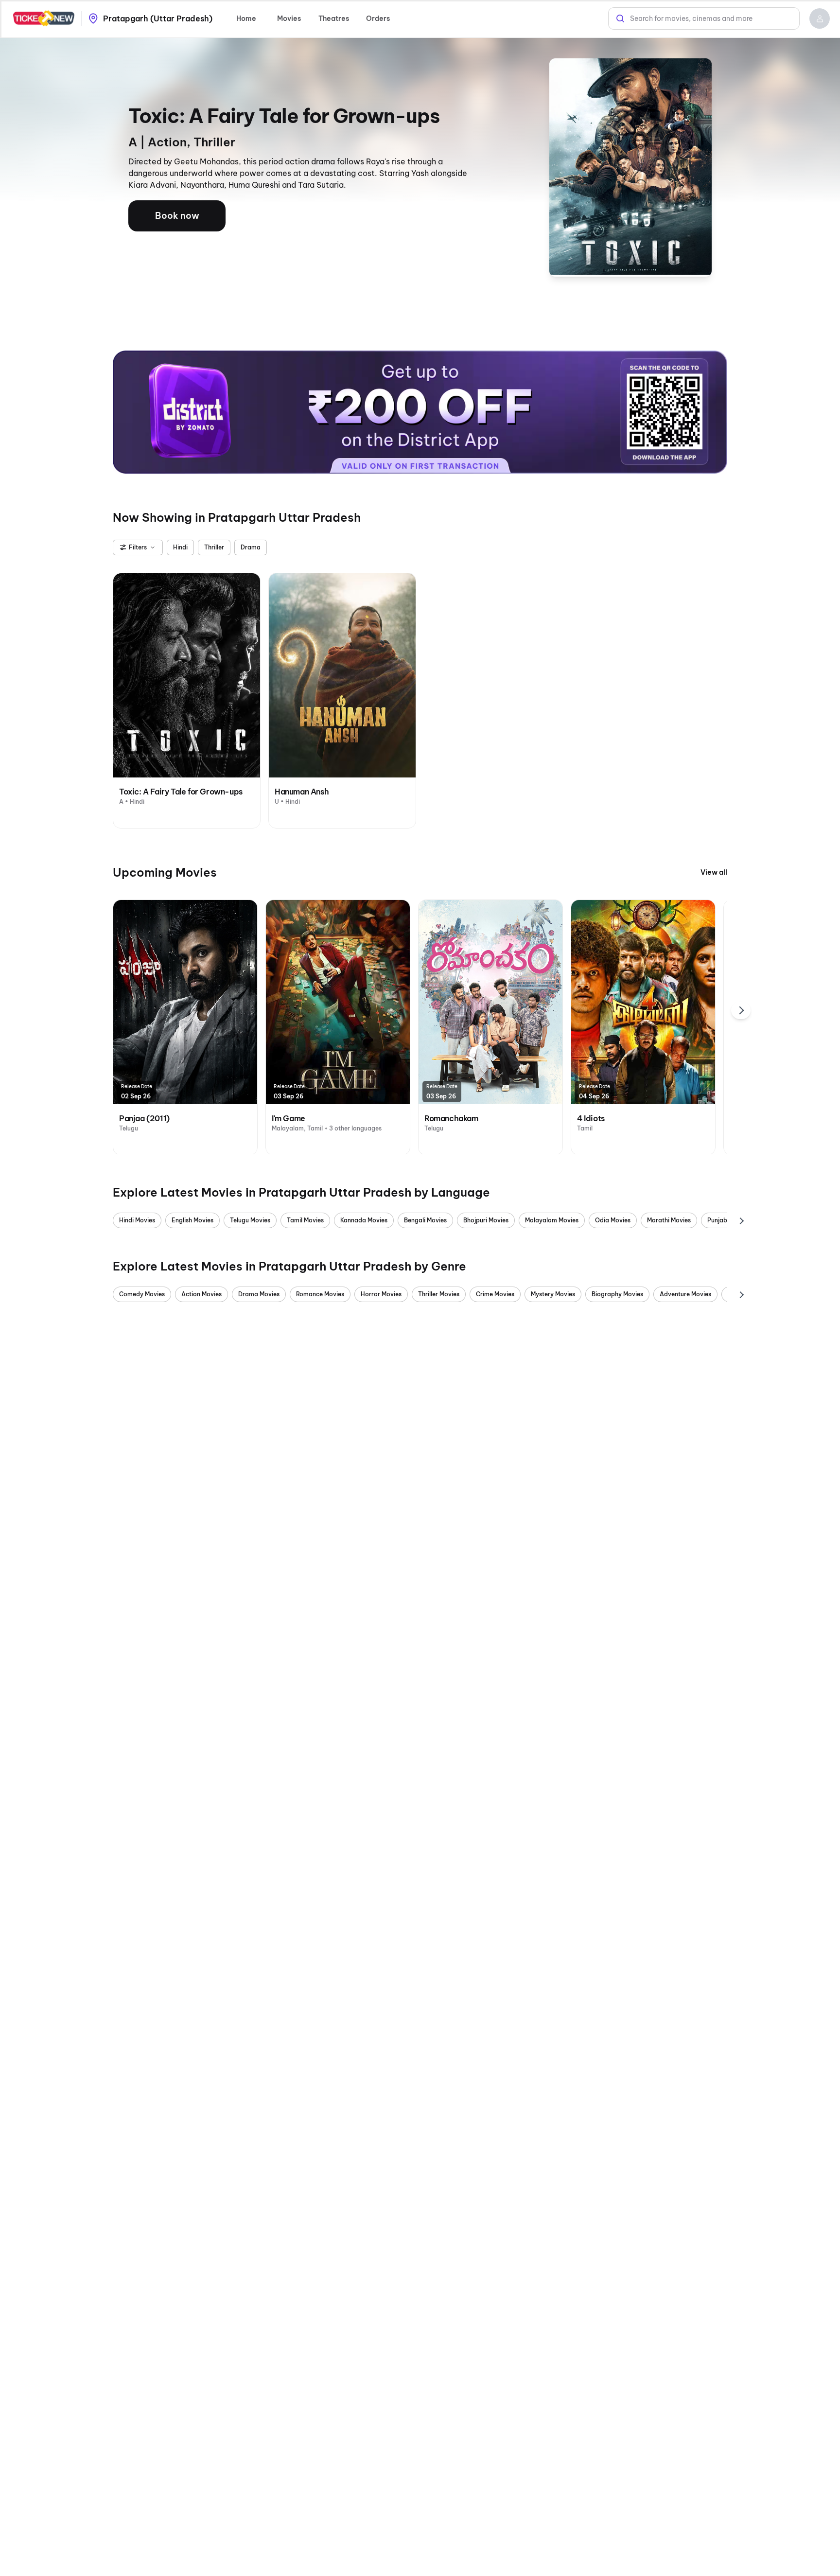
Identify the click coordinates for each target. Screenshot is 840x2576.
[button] (820, 18)
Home (246, 18)
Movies (289, 18)
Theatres (334, 18)
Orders (378, 18)
